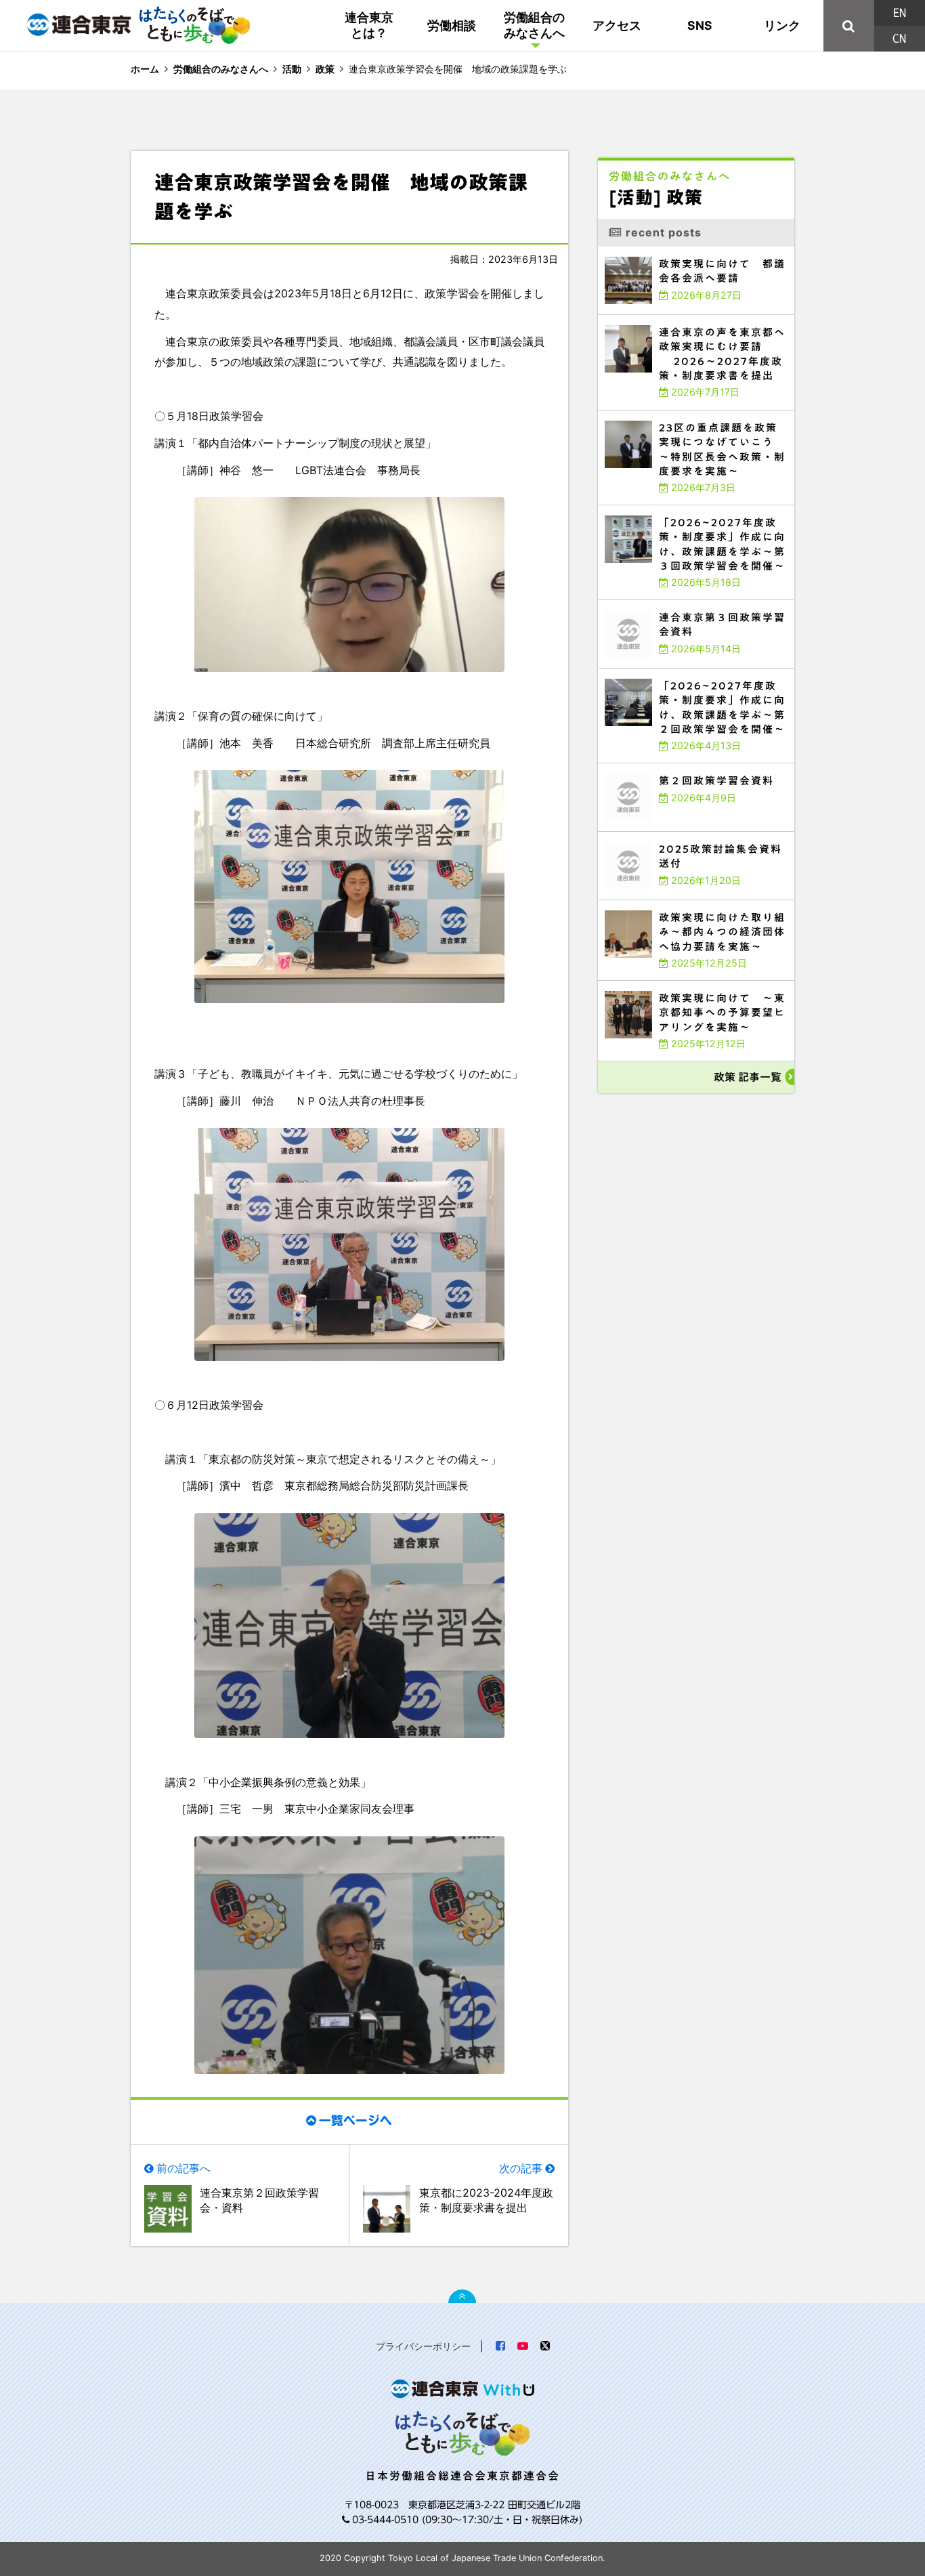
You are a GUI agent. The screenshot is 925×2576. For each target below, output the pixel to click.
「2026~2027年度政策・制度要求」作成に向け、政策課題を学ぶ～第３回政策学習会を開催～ (694, 511)
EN (900, 13)
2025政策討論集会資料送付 (632, 835)
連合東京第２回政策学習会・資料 (259, 2200)
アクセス (617, 25)
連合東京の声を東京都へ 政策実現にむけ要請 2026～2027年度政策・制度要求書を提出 (694, 321)
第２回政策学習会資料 (625, 766)
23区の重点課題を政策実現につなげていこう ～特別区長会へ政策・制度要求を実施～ (694, 416)
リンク (782, 25)
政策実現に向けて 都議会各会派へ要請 (649, 250)
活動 (292, 69)
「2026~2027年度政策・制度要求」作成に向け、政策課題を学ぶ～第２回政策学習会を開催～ (694, 674)
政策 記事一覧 (748, 1077)
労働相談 (452, 25)
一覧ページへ (356, 2120)
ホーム (145, 69)
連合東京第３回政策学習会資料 (636, 603)
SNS (700, 25)
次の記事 (521, 2168)
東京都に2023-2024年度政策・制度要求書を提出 (486, 2200)
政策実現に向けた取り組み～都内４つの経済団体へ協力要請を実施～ (682, 903)
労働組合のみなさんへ (534, 25)
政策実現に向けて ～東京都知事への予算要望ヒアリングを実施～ (679, 984)
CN (899, 39)
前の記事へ (184, 2168)
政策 (325, 69)
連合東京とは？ (369, 25)
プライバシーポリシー (423, 2346)
